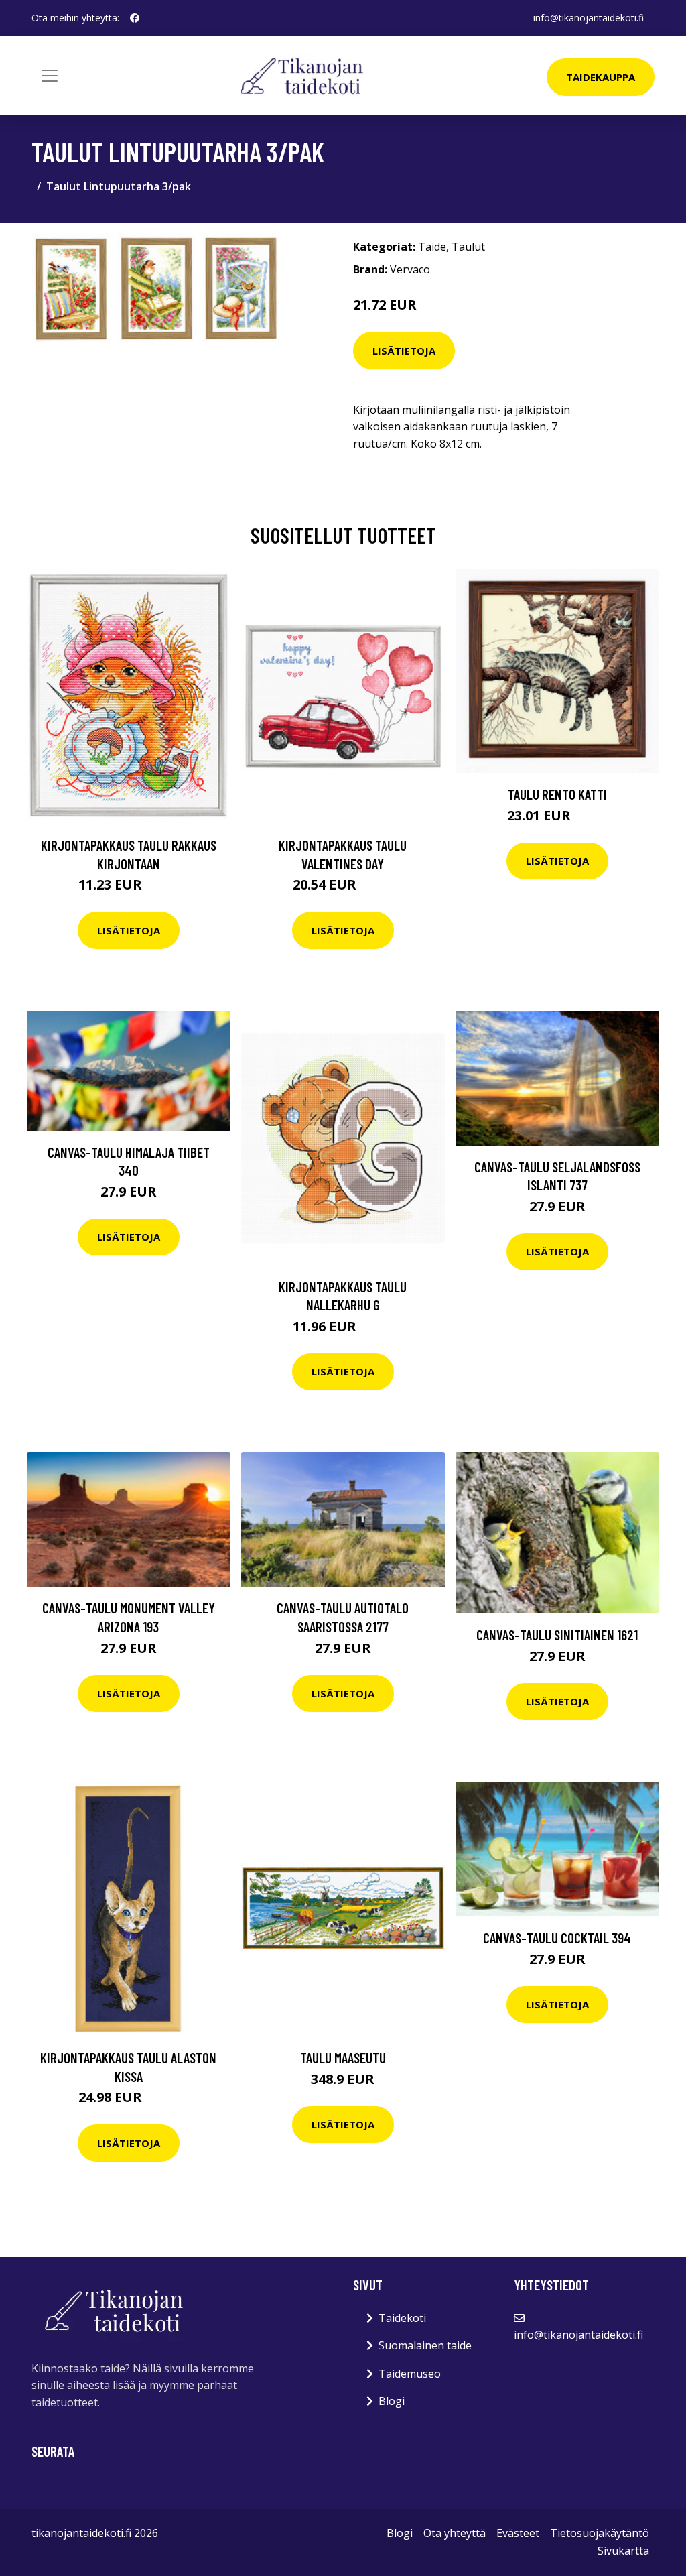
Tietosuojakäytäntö (600, 2533)
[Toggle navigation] (50, 76)
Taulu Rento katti (557, 794)
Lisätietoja (404, 351)
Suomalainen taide (425, 2345)
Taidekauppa (601, 77)
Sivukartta (623, 2551)
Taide (432, 247)
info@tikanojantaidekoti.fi (589, 18)
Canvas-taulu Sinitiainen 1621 (557, 1635)
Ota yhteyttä (455, 2533)
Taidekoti (402, 2318)
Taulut (468, 247)
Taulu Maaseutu (343, 2058)
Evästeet (518, 2533)
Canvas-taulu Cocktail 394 (557, 1938)
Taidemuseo (410, 2374)
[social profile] (135, 18)
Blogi (392, 2401)
